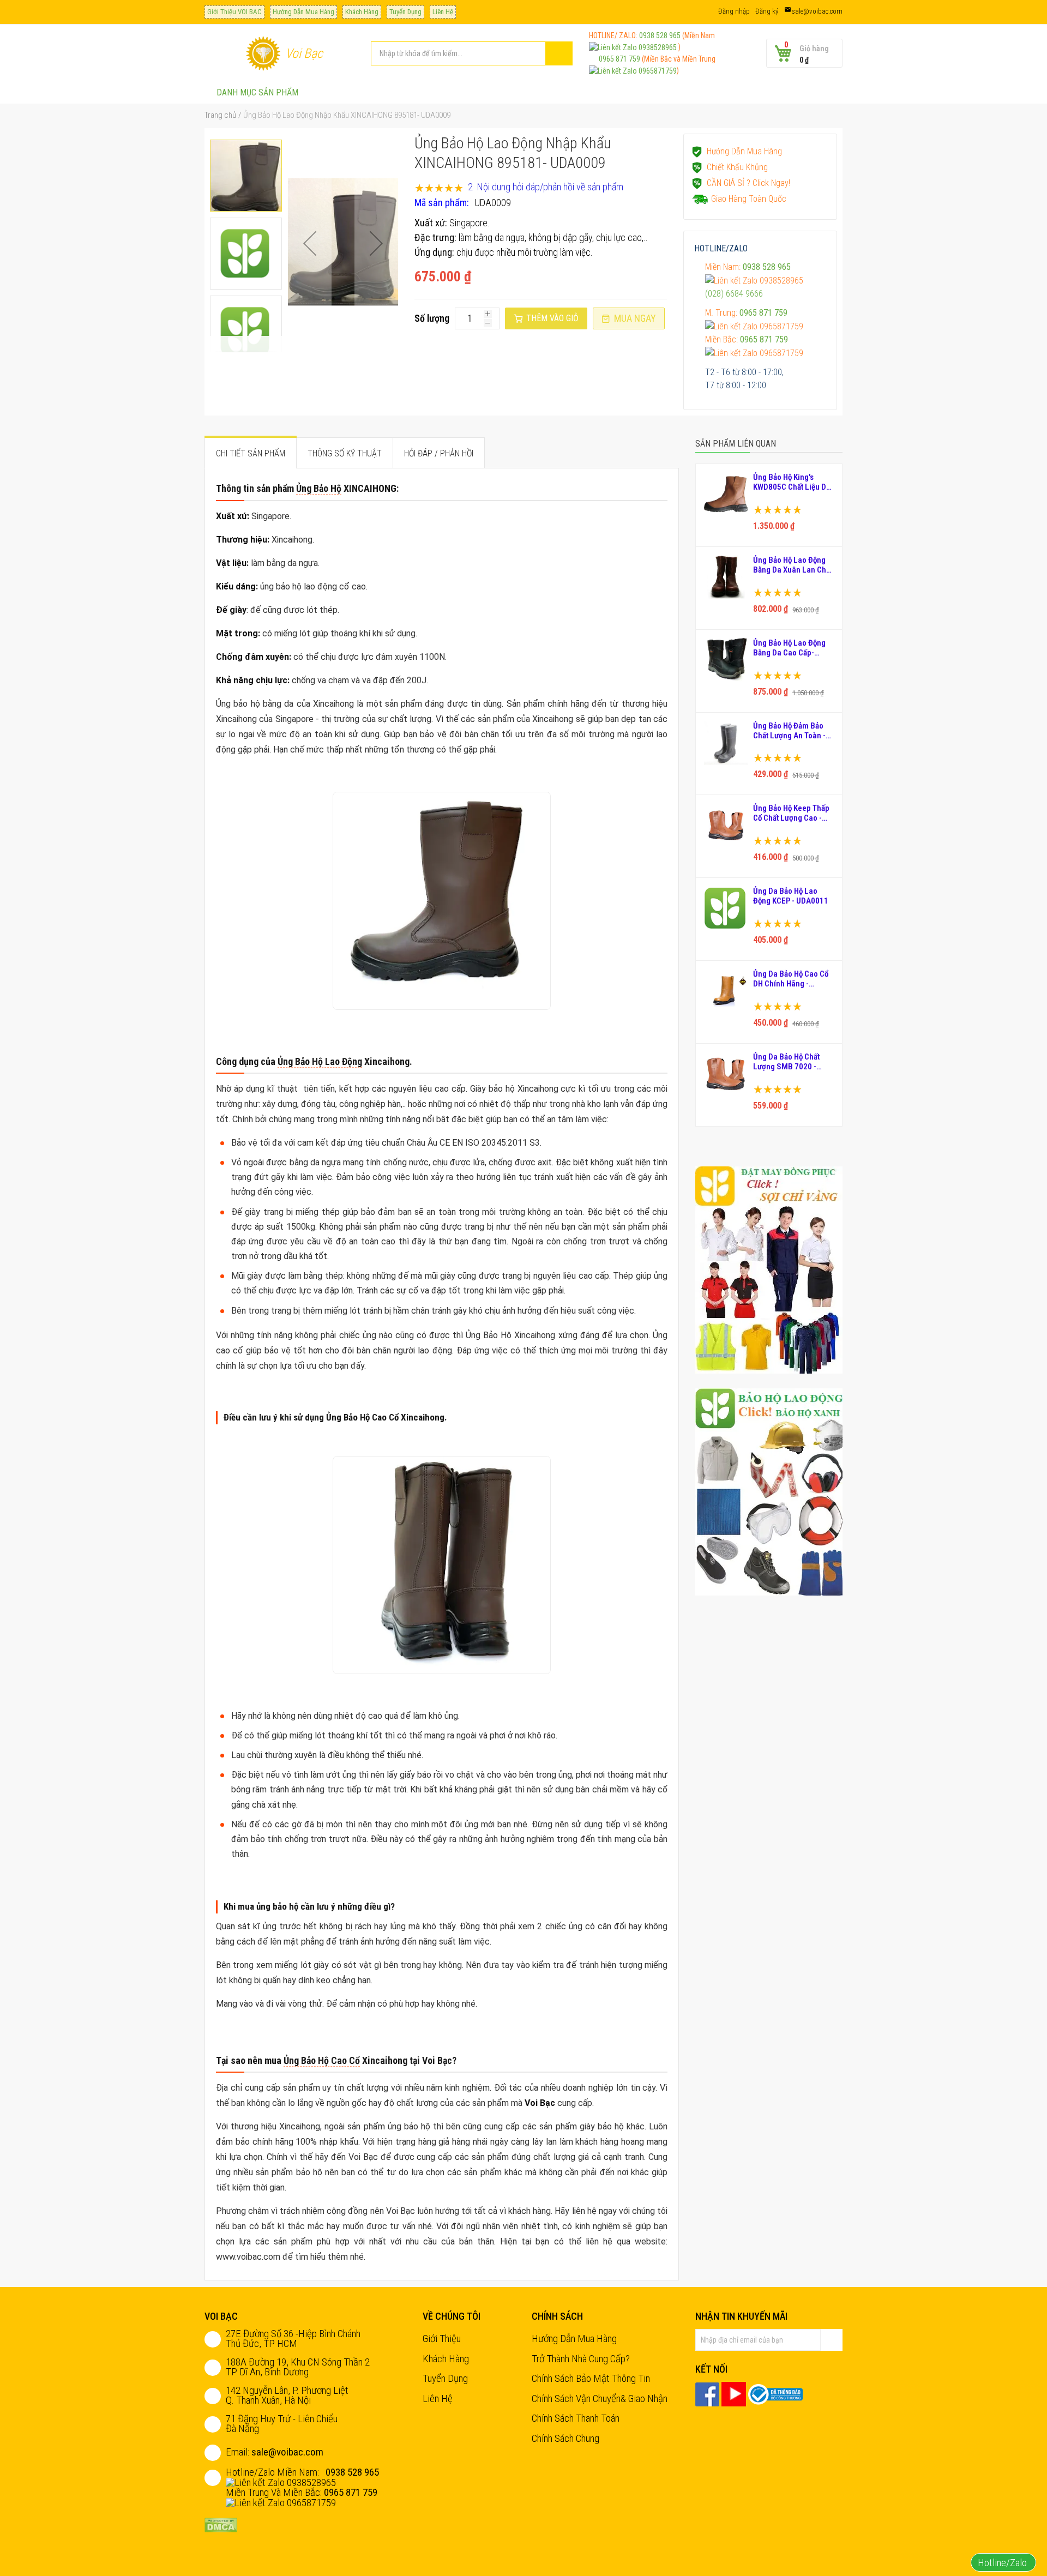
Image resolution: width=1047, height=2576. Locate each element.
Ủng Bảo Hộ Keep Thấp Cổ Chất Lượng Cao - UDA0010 (791, 813)
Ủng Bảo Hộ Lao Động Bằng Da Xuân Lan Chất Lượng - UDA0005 (793, 565)
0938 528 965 (660, 35)
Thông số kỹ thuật (345, 453)
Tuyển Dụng (405, 12)
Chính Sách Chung (565, 2438)
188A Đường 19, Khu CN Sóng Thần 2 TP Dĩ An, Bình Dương (298, 2367)
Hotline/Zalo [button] (1003, 2563)
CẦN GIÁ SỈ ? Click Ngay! (748, 183)
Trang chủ (220, 115)
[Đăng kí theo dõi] (832, 2340)
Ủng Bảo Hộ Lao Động (320, 1061)
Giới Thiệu (442, 2339)
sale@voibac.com (817, 11)
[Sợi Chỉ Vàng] (769, 1269)
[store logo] (263, 53)
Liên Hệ (443, 12)
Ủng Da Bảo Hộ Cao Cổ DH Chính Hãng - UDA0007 (791, 979)
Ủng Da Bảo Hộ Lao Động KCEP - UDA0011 (791, 896)
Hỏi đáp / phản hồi (439, 453)
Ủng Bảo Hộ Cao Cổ (322, 2060)
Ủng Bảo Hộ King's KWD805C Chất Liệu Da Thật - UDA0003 (792, 482)
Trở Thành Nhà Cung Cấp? (581, 2359)
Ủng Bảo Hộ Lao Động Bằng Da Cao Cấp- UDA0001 (789, 648)
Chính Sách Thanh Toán (576, 2418)
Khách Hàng (362, 12)
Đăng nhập (734, 11)
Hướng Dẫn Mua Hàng (303, 12)
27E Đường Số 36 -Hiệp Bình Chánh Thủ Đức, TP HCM (293, 2339)
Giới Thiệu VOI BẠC (234, 12)
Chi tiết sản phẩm (251, 453)
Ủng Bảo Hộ (319, 488)
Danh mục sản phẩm (257, 92)
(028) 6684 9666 (734, 294)
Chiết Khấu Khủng (737, 167)
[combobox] (472, 53)
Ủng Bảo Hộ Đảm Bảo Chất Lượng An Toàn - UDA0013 (789, 731)
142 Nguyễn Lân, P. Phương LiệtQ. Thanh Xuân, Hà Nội (287, 2395)
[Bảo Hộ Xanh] (769, 1491)
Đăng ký (767, 11)
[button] (310, 243)
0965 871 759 (615, 59)
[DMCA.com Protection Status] (221, 2524)
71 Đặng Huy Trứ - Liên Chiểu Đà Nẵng (282, 2424)
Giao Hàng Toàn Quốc (749, 199)
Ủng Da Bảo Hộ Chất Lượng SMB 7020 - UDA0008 (786, 1062)
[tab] (251, 453)
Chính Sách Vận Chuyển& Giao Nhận (600, 2399)
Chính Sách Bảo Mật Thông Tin (591, 2378)
